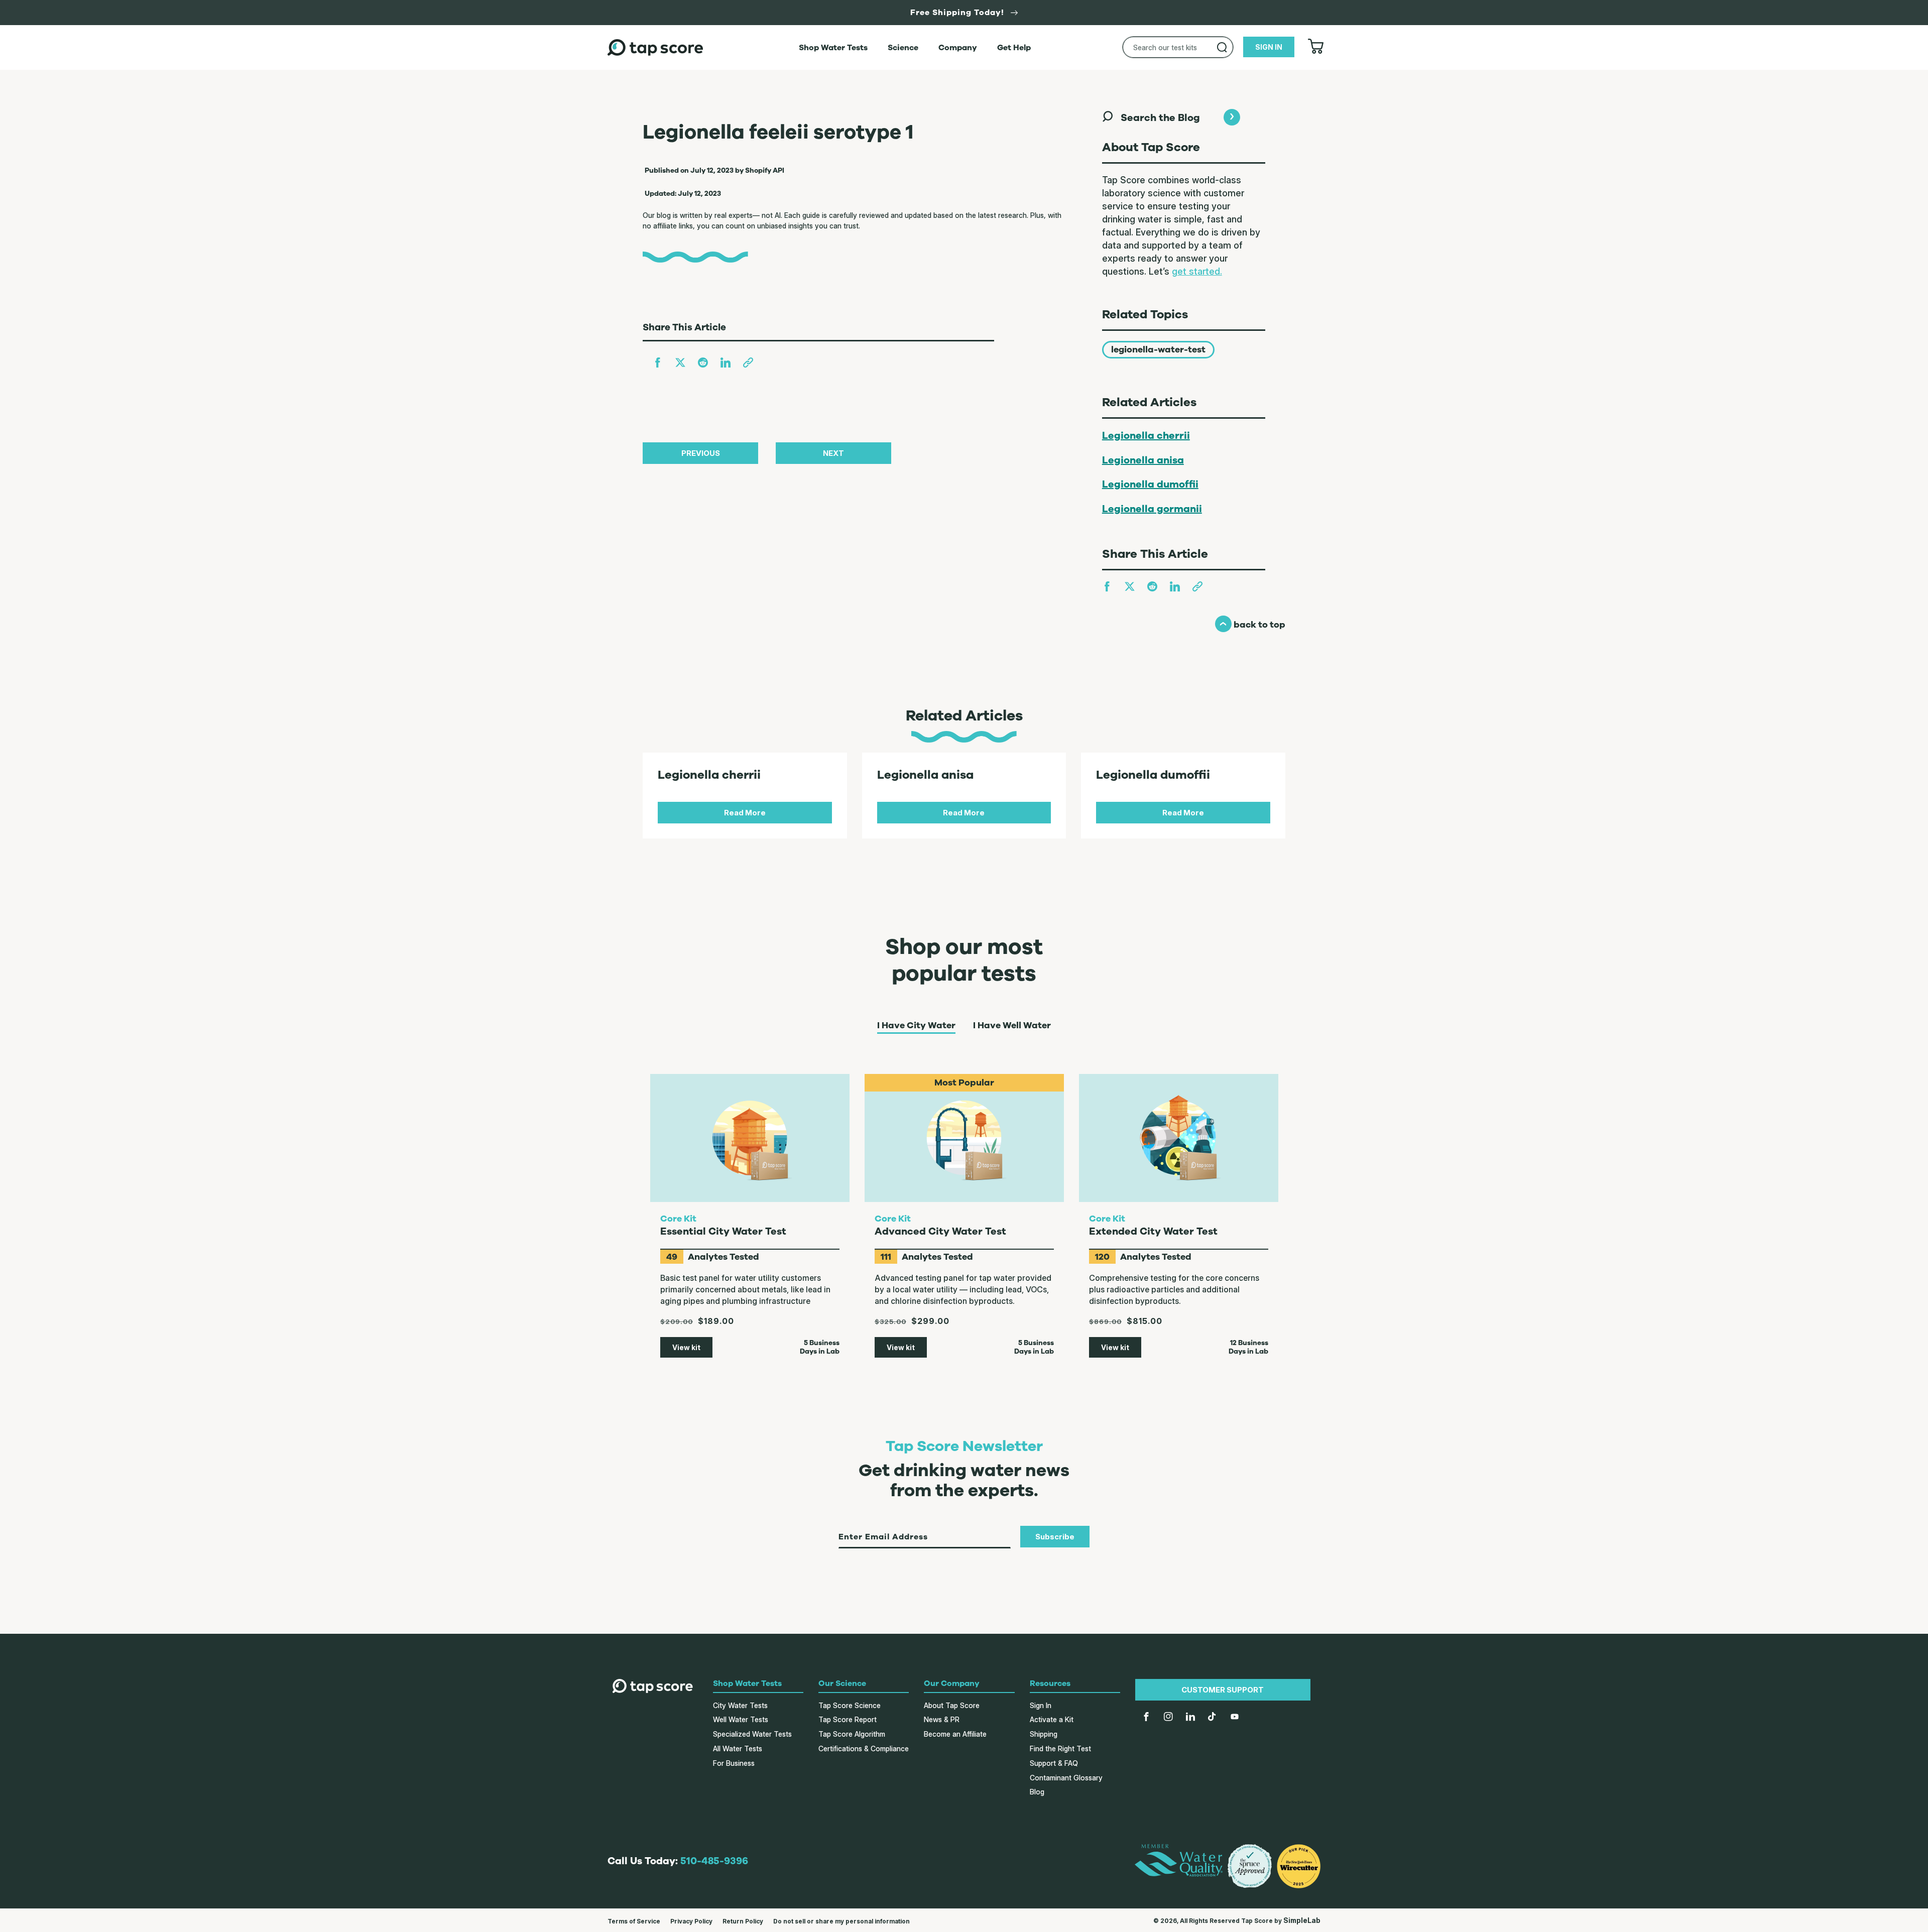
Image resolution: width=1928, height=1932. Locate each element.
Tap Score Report (848, 1719)
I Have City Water (916, 1026)
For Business (734, 1763)
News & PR (942, 1719)
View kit (686, 1347)
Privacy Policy (691, 1921)
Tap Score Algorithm (852, 1734)
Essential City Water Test (723, 1231)
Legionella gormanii (1152, 509)
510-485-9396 (714, 1861)
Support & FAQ (1054, 1763)
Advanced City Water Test (940, 1231)
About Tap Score (952, 1705)
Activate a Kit (1052, 1719)
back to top (1250, 625)
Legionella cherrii (1146, 436)
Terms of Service (634, 1921)
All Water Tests (738, 1748)
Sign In (1041, 1705)
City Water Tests (740, 1705)
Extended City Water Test (1153, 1231)
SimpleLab (1302, 1920)
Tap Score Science (850, 1705)
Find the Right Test (1060, 1748)
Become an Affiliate (955, 1734)
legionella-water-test (1158, 349)
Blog (1037, 1792)
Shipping (1044, 1734)
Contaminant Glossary (1066, 1778)
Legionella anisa (1143, 460)
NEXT (833, 453)
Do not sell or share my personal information (841, 1921)
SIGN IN (1269, 47)
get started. (1197, 271)
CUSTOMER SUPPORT (1223, 1690)
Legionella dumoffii (1150, 484)
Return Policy (743, 1921)
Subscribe (1055, 1537)
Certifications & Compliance (864, 1748)
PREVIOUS (701, 453)
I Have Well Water (1012, 1026)
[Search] (1222, 47)
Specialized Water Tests (752, 1734)
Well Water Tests (741, 1719)
